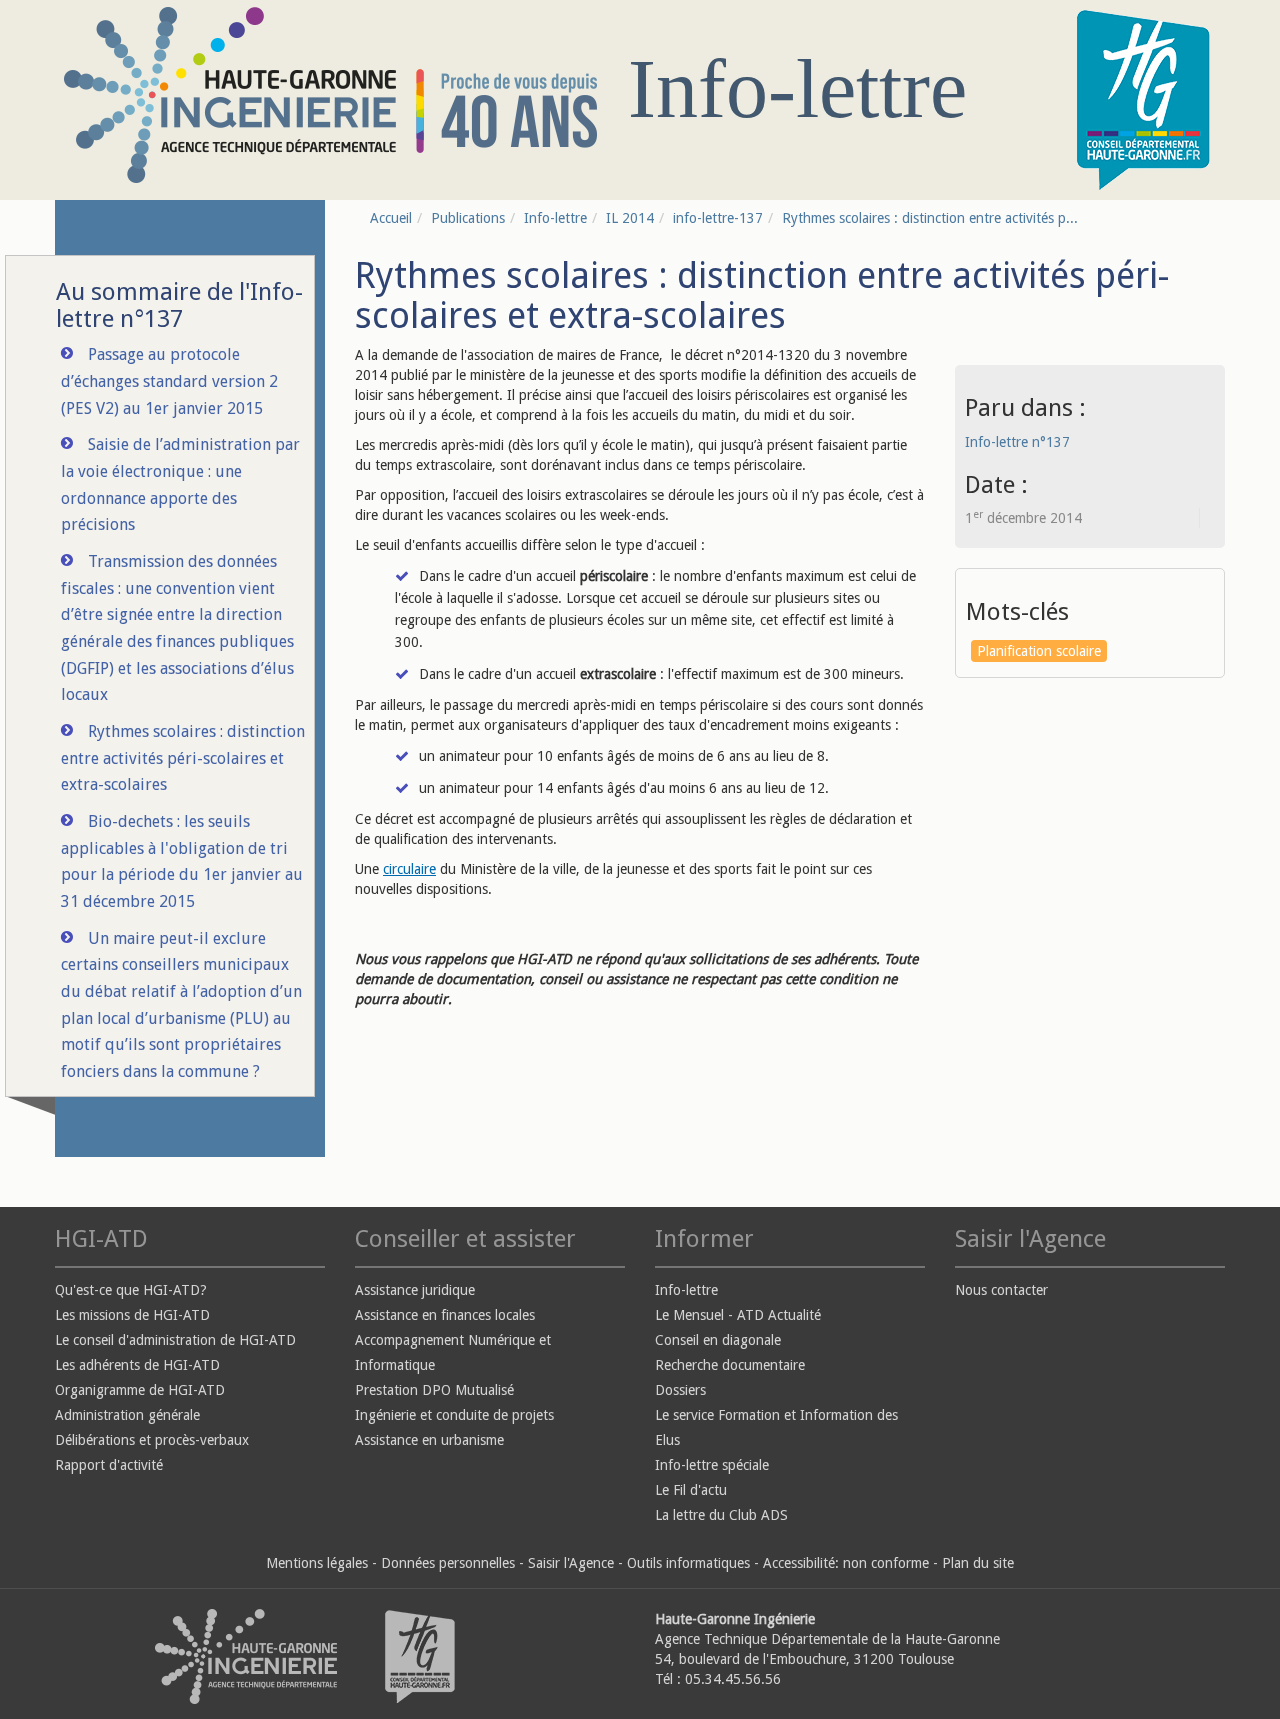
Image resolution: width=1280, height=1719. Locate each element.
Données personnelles (448, 1563)
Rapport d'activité (109, 1465)
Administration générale (127, 1415)
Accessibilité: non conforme (846, 1563)
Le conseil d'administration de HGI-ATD (175, 1340)
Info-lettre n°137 (1017, 442)
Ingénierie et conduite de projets (454, 1415)
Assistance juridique (415, 1290)
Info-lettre (555, 218)
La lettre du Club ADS (721, 1515)
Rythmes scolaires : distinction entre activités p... (930, 218)
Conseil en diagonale (718, 1340)
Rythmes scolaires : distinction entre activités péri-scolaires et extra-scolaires (183, 758)
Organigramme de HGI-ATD (140, 1390)
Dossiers (680, 1390)
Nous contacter (1001, 1290)
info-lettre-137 (718, 218)
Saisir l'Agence (571, 1563)
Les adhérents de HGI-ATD (137, 1365)
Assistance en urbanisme (429, 1440)
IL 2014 (630, 218)
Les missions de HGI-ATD (132, 1315)
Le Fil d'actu (691, 1490)
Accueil (391, 218)
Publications (468, 218)
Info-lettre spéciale (712, 1465)
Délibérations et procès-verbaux (152, 1440)
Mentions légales (317, 1563)
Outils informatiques (688, 1563)
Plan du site (978, 1563)
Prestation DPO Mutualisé (434, 1390)
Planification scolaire (1039, 651)
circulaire (409, 869)
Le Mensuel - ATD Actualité (738, 1315)
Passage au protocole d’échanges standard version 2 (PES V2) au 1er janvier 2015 (169, 381)
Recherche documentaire (730, 1365)
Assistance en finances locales (445, 1315)
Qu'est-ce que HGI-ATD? (131, 1290)
